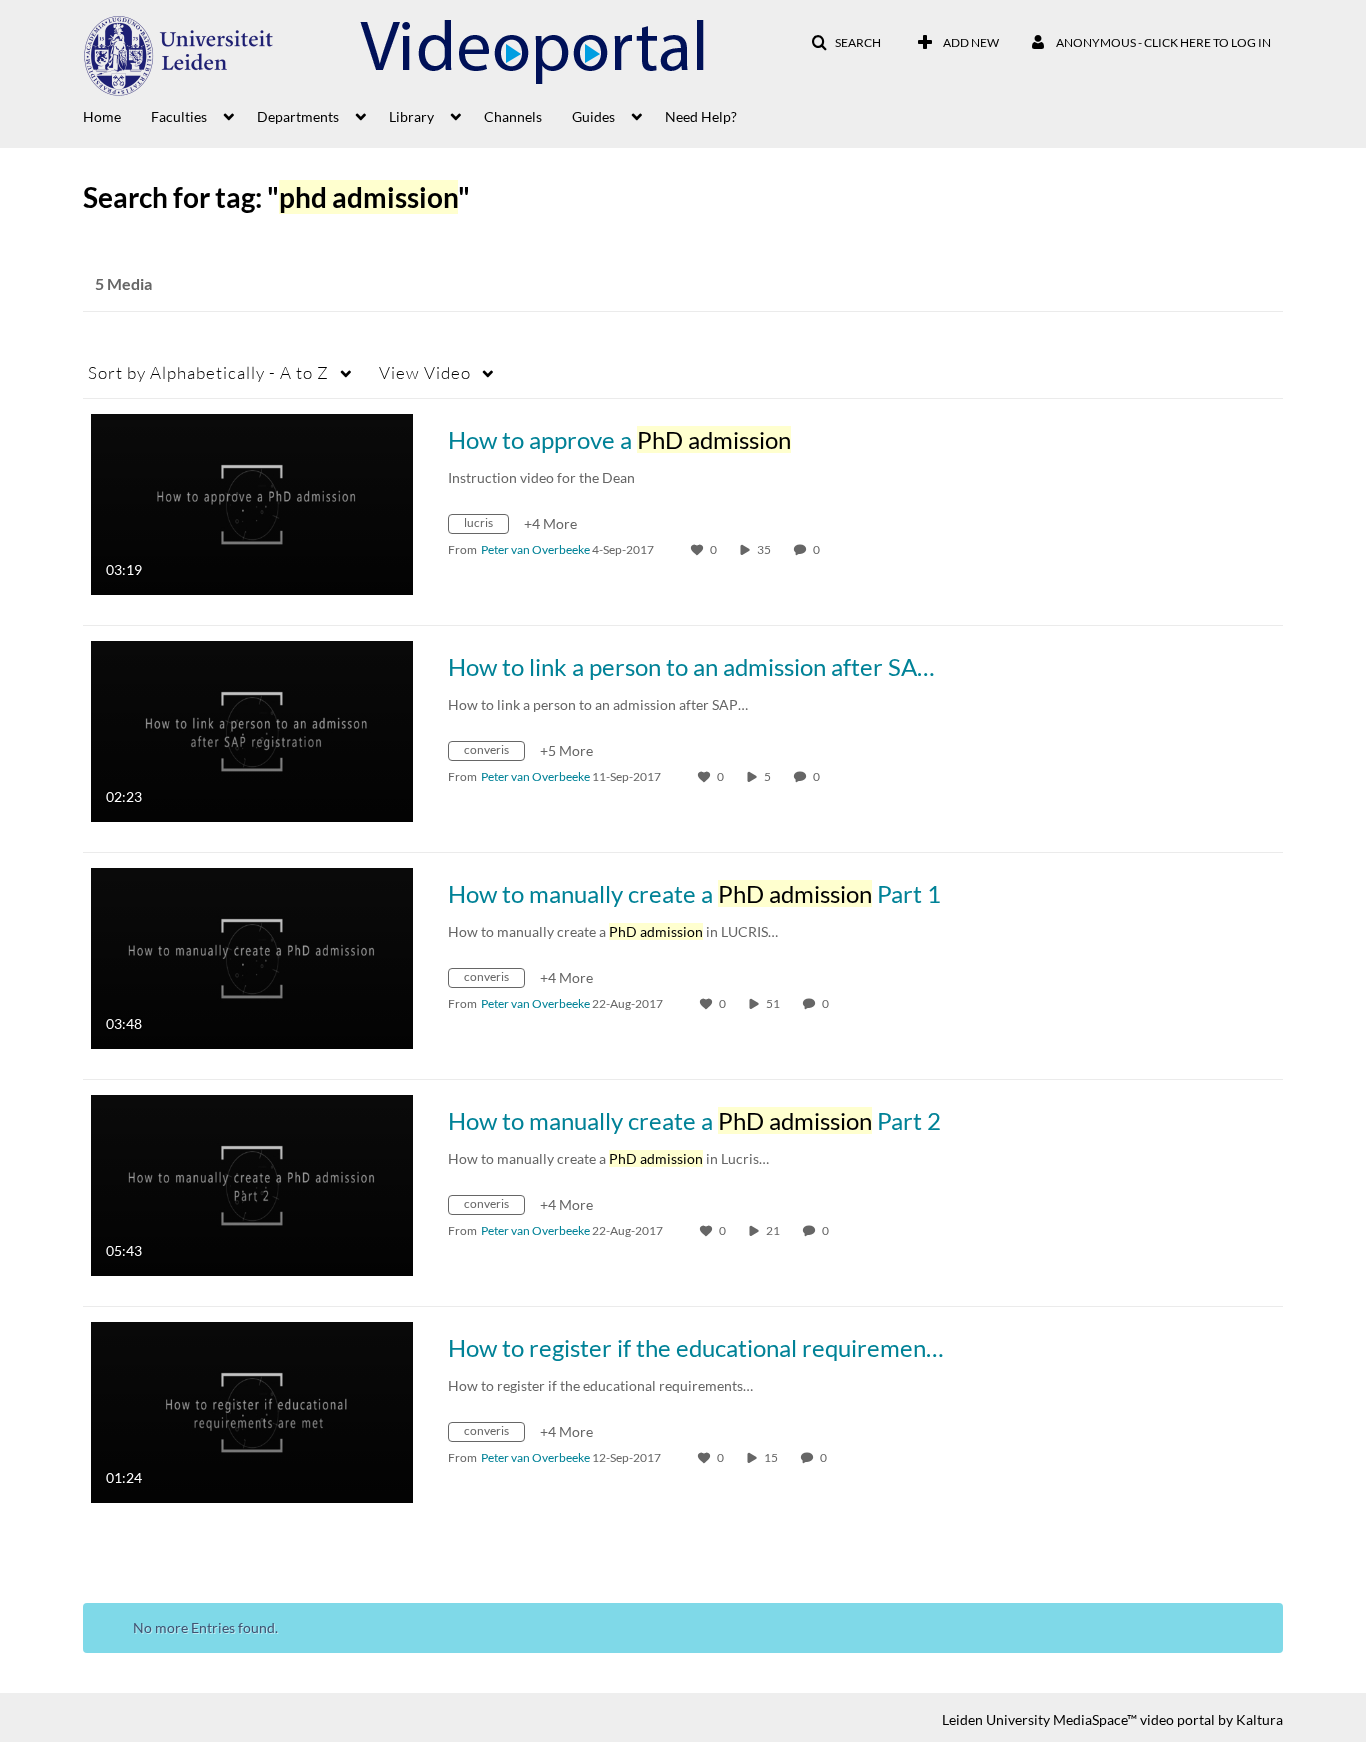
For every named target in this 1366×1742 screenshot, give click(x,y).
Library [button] (411, 116)
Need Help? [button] (701, 116)
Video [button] (425, 372)
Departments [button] (298, 116)
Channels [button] (513, 116)
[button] (846, 43)
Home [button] (102, 116)
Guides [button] (593, 116)
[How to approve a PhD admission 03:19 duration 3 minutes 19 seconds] (252, 502)
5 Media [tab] (123, 283)
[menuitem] (117, 115)
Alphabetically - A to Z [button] (208, 372)
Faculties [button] (179, 116)
